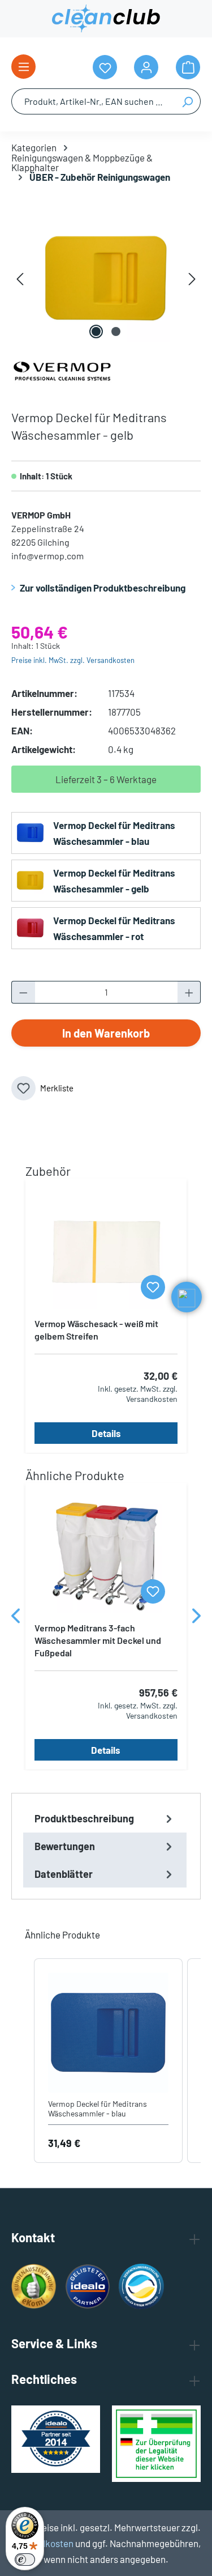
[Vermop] (62, 369)
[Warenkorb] (188, 67)
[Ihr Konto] (146, 67)
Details (106, 1433)
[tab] (105, 1819)
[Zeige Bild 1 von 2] (96, 331)
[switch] (25, 2560)
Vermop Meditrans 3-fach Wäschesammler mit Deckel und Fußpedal (98, 1640)
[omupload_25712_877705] (106, 278)
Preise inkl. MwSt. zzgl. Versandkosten (73, 660)
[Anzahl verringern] (23, 992)
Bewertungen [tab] (65, 1846)
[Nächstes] (192, 278)
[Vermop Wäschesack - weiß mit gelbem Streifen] (106, 1252)
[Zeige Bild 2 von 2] (116, 331)
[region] (106, 278)
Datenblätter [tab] (64, 1874)
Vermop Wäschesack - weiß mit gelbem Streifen (96, 1330)
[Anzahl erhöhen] (189, 992)
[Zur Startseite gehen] (106, 19)
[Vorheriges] (20, 278)
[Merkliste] (153, 1287)
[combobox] (93, 101)
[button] (23, 2061)
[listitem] (108, 2061)
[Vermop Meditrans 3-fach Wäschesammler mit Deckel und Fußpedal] (106, 1557)
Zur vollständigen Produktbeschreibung (103, 588)
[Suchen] (187, 101)
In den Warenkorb (106, 1033)
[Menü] (23, 67)
